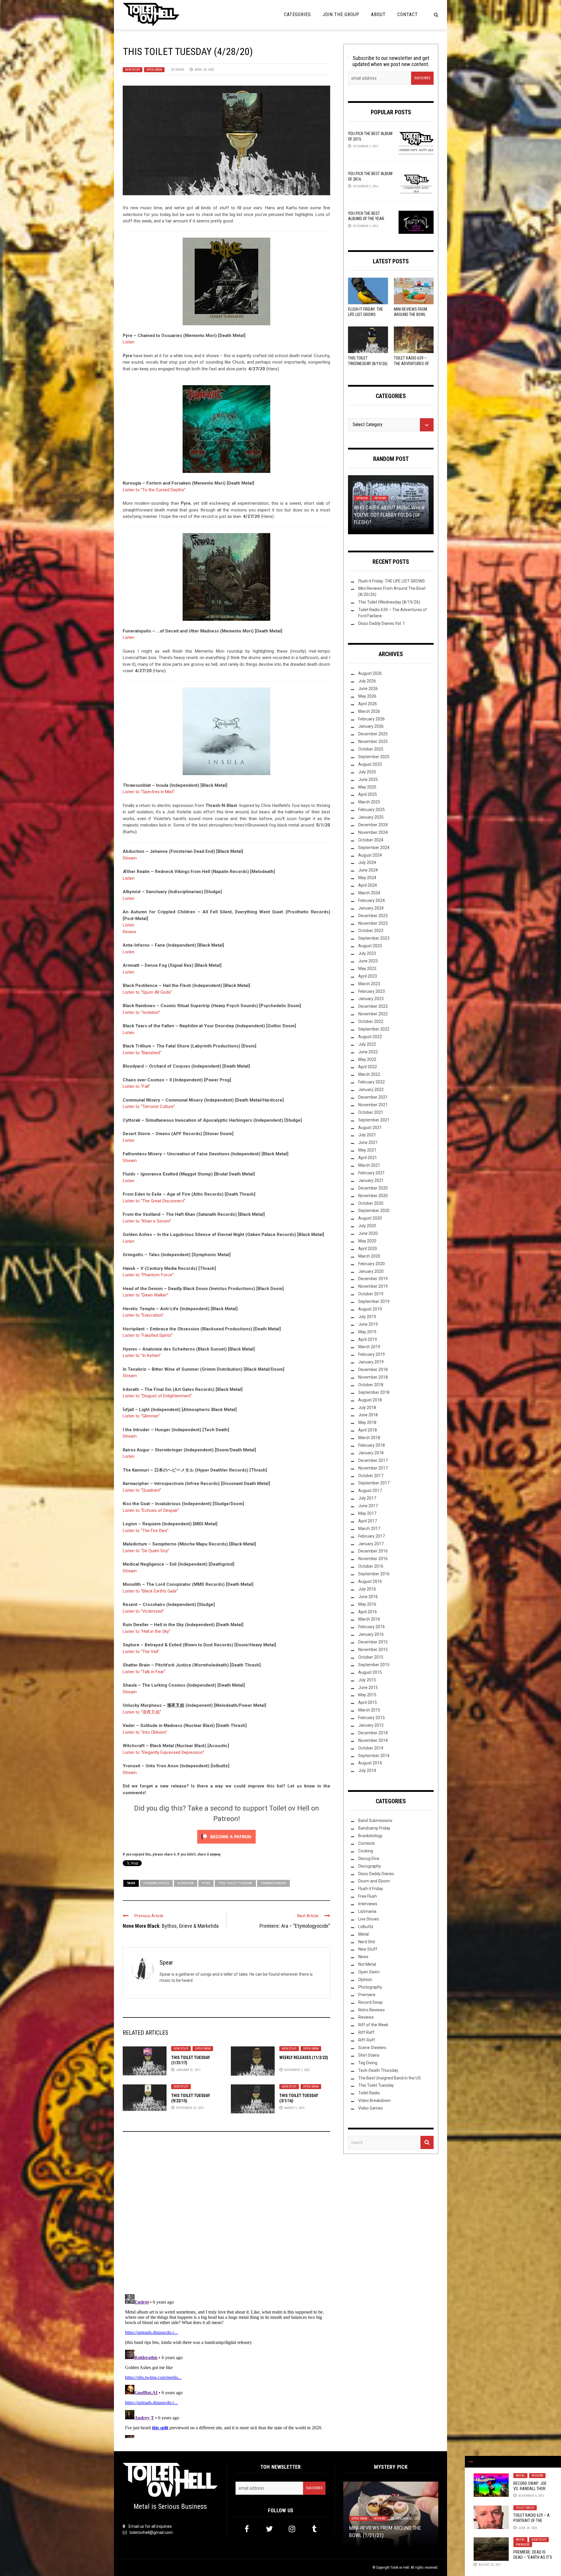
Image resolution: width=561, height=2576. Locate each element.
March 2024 (369, 893)
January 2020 (371, 1271)
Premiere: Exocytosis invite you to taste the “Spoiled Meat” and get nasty (391, 2528)
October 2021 (371, 1112)
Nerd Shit (367, 1942)
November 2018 (373, 1377)
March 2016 (369, 1619)
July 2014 (367, 1771)
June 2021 (368, 1142)
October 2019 (371, 1294)
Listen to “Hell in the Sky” (147, 1631)
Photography (370, 1987)
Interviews (368, 1904)
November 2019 (373, 1286)
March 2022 (369, 1074)
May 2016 (367, 1604)
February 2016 (372, 1627)
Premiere (523, 2545)
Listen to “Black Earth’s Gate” (150, 1591)
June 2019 (368, 1324)
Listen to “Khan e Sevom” (147, 1221)
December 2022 (373, 1006)
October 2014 (371, 1748)
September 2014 (374, 1756)
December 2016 (373, 1551)
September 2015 (374, 1665)
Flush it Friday (371, 1889)
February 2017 (372, 1536)
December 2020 (373, 1188)
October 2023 (371, 931)
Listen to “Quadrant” (142, 1490)
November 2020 (373, 1196)
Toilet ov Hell (400, 2568)
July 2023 (367, 953)
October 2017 (371, 1476)
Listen (129, 342)
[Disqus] (226, 2215)
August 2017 (370, 1491)
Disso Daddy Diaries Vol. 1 (382, 623)
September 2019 (374, 1301)
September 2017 (374, 1483)
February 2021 (372, 1173)
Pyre (206, 1883)
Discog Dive (369, 1858)
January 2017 (371, 1544)
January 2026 (371, 726)
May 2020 (367, 1241)
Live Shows (369, 1919)
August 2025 (370, 764)
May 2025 (367, 787)
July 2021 (367, 1135)
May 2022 (367, 1059)
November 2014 (373, 1740)
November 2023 (373, 923)
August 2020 (370, 1218)
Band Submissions (375, 1821)
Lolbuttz (366, 1927)
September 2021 (374, 1120)
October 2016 (371, 1566)
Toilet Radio (525, 2508)
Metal (520, 2476)
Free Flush (368, 1896)
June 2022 (368, 1052)
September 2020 (374, 1211)
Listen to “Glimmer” (141, 1416)
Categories (297, 14)
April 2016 (368, 1612)
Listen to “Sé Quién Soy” (146, 1551)
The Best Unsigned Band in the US (389, 2078)
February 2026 (372, 719)
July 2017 (367, 1498)
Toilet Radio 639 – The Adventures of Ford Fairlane (411, 363)
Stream (130, 858)
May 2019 (367, 1332)
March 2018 (369, 1438)
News (363, 1957)
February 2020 (372, 1264)
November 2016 (373, 1559)
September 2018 (374, 1392)
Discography (370, 1866)
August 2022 (370, 1037)
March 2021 (369, 1165)
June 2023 (368, 961)
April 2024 (368, 885)
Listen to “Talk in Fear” (144, 1672)
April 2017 (368, 1521)
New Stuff (133, 70)
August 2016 (370, 1581)
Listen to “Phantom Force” (148, 1275)
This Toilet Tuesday (235, 1883)
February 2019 (372, 1354)
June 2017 (368, 1506)
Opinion (365, 1979)
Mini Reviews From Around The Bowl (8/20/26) (411, 314)
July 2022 (367, 1044)
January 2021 (371, 1180)
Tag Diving (368, 2063)
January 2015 (371, 1725)
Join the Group (341, 14)
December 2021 (373, 1097)
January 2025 (371, 817)
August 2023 (370, 946)
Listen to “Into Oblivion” (145, 1732)
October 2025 (371, 749)
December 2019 (373, 1279)
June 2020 (368, 1233)
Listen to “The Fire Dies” (146, 1531)
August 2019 (370, 1309)
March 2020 (369, 1256)
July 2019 (367, 1317)
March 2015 (369, 1710)
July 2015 (367, 1680)
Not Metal (367, 1964)
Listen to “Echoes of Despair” (151, 1510)
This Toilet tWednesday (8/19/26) (389, 602)
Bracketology (370, 1836)
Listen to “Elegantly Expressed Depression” (163, 1752)
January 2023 (371, 999)
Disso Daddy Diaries (376, 1874)
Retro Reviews (372, 2010)
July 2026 (367, 681)
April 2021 (368, 1158)
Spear (180, 70)
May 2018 (367, 1422)
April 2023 (368, 976)
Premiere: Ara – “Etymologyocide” (295, 1926)
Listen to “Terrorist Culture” (149, 1107)
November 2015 (373, 1650)
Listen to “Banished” (142, 1053)
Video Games (370, 2108)
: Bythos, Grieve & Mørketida (171, 1926)
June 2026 (368, 689)
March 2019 (369, 1347)
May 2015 (367, 1695)
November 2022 (373, 1014)
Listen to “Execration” (143, 1315)
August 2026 (370, 673)
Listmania (367, 1911)
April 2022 (368, 1067)
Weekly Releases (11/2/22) (304, 2058)
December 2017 (373, 1460)
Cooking (366, 1851)
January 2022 (371, 1090)
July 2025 (367, 772)
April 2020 (368, 1249)
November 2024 (373, 832)
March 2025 (369, 802)
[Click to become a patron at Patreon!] (226, 1837)
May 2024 (367, 878)
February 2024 (372, 900)
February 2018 (372, 1445)
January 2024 (371, 908)
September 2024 (374, 848)
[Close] (471, 2462)
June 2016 (368, 1597)
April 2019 (368, 1339)
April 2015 (368, 1702)
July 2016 (367, 1589)
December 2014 (373, 1733)
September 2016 (374, 1574)
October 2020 (371, 1203)
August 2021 (370, 1128)
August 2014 (370, 1763)
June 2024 (368, 870)
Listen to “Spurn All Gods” (147, 992)
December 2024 (373, 825)
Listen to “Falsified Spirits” (148, 1335)
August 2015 (370, 1672)
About (378, 14)
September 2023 (374, 938)
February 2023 (372, 991)
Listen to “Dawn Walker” (146, 1295)
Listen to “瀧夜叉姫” (142, 1712)
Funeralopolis (156, 1883)
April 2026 (368, 704)
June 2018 (368, 1415)
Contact (408, 14)
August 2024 (370, 855)
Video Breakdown (374, 2100)
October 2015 (371, 1657)
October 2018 (371, 1385)
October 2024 (371, 840)
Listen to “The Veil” (141, 1652)
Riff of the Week (373, 2025)
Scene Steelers (372, 2048)
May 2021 (367, 1150)
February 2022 (372, 1082)
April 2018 (368, 1430)
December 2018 (373, 1370)
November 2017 (373, 1468)
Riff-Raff (367, 2040)
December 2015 (373, 1642)
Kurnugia (186, 1883)
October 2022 (371, 1021)
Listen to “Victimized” (143, 1611)
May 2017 (367, 1513)
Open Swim (154, 70)
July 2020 (367, 1226)
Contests (367, 1843)
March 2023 (369, 984)
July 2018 (367, 1408)
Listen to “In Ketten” (142, 1356)
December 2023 (373, 916)
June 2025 (368, 779)
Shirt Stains (369, 2055)
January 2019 (371, 1362)
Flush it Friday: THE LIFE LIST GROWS (392, 581)
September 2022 (374, 1029)
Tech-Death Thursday (378, 2070)
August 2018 (370, 1400)
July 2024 (367, 862)
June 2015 (368, 1688)
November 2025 (373, 741)
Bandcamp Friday (374, 1828)
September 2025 (374, 757)
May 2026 (367, 696)
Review (129, 932)
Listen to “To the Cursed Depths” (154, 490)
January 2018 (371, 1453)
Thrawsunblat (273, 1883)
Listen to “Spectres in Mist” (149, 792)
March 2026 (369, 711)
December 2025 (373, 734)
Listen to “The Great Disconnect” (154, 1201)
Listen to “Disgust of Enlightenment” (157, 1396)
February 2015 (372, 1718)
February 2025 (372, 810)
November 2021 (373, 1105)
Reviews (537, 2476)
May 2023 (367, 969)
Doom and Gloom (374, 1881)
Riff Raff (366, 2032)
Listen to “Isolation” (141, 1012)
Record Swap (370, 2002)
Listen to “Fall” (136, 1086)
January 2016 (371, 1634)
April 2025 (368, 794)
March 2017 (369, 1529)
